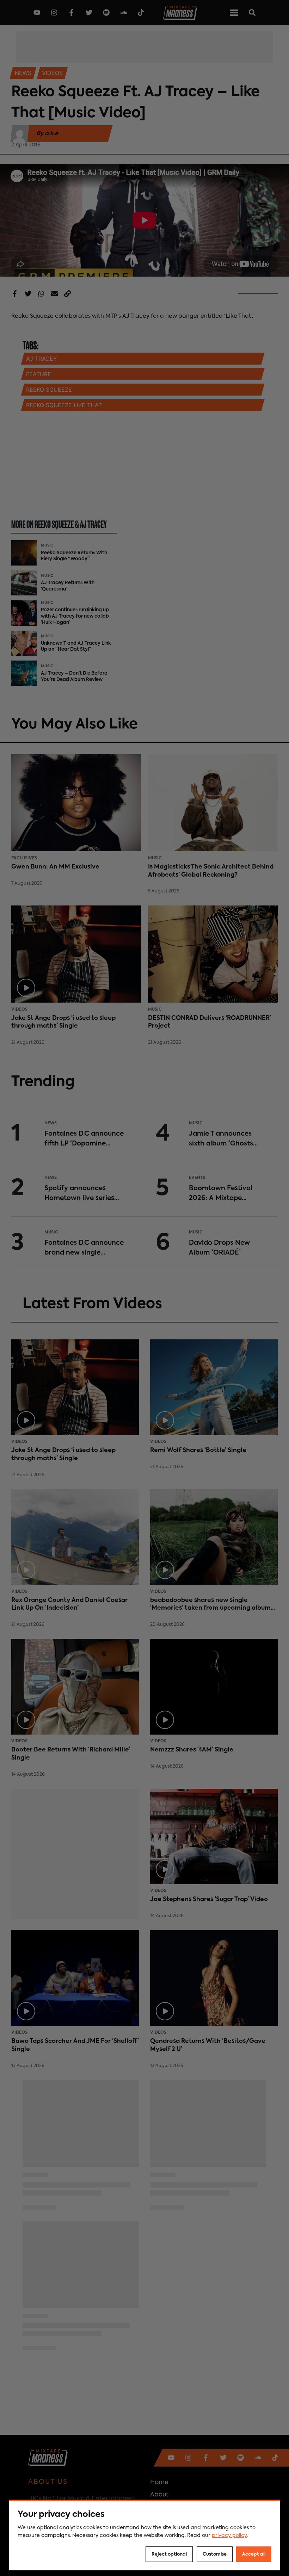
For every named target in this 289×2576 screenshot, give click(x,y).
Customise (215, 2554)
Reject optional (169, 2554)
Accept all (254, 2554)
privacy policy (229, 2536)
